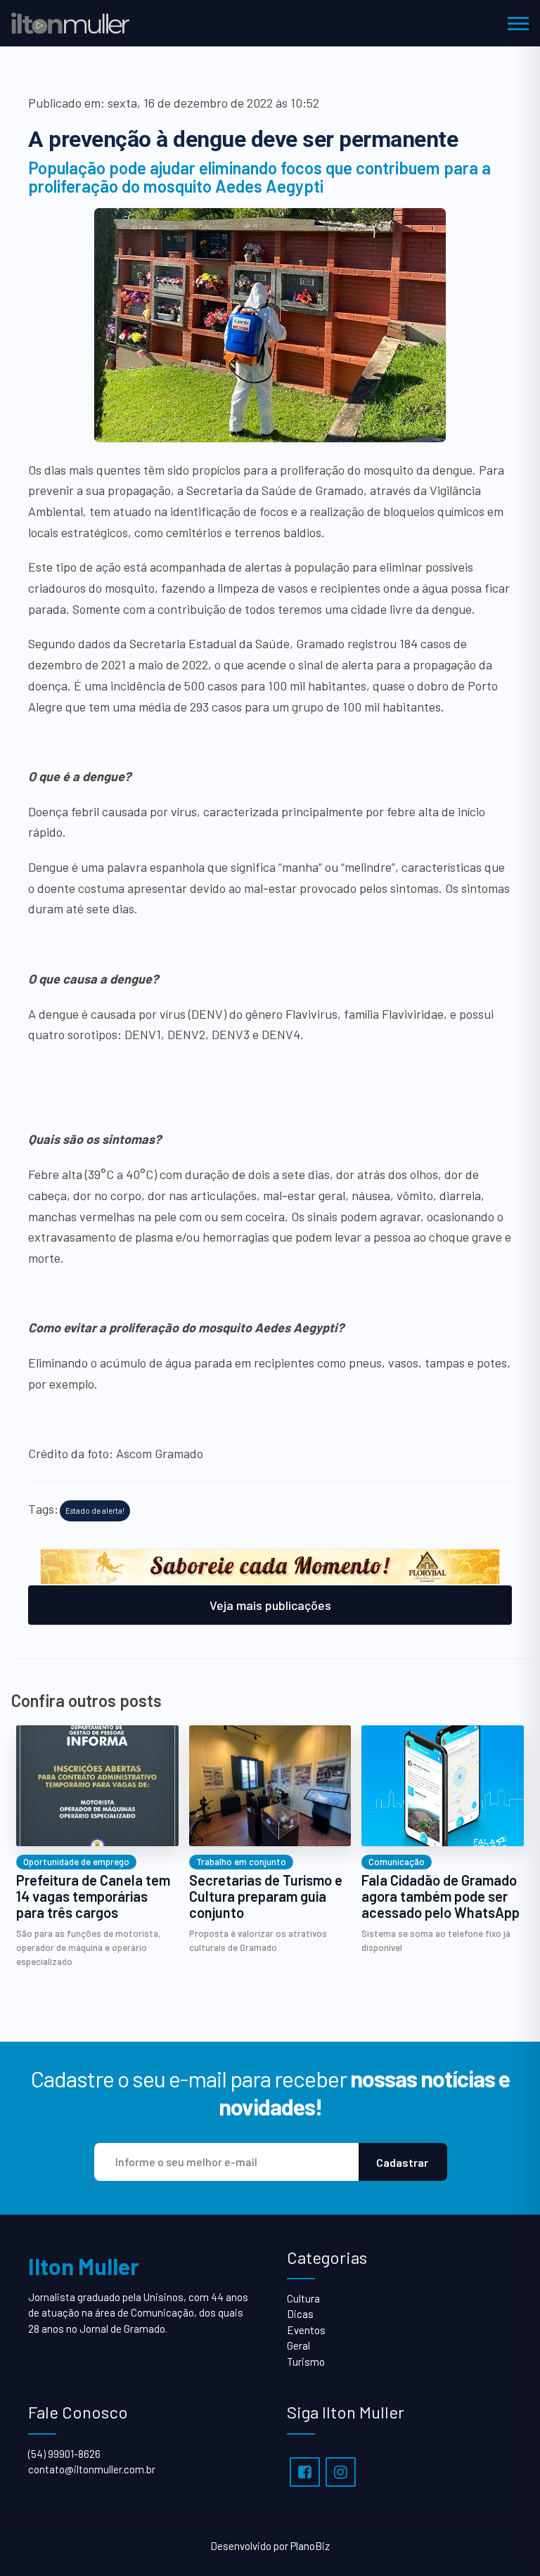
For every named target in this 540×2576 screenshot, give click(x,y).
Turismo (306, 2362)
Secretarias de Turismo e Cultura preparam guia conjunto (266, 1896)
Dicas (300, 2314)
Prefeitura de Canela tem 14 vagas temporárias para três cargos (93, 1896)
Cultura (303, 2298)
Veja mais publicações (270, 1605)
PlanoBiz (310, 2546)
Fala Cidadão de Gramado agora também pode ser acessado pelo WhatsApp (441, 1896)
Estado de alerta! (95, 1511)
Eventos (306, 2330)
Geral (298, 2345)
